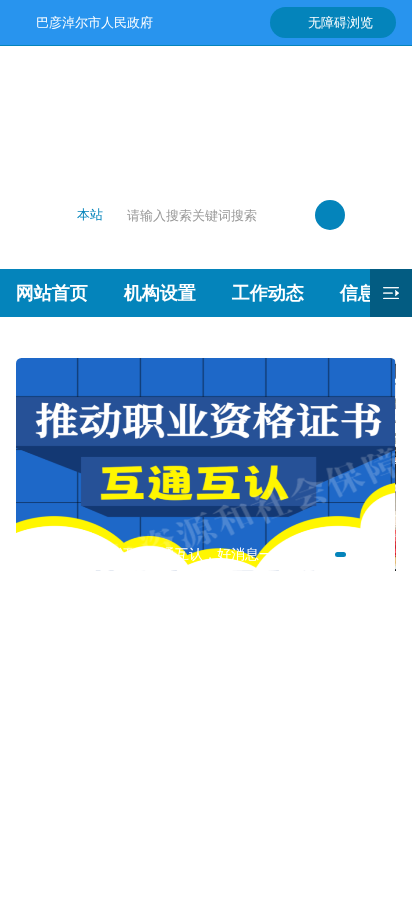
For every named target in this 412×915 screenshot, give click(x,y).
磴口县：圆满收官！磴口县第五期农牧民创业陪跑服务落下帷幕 (181, 800)
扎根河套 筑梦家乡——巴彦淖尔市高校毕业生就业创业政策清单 (181, 691)
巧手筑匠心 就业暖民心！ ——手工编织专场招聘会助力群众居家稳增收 (181, 727)
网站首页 (52, 293)
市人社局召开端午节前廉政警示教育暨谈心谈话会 (181, 764)
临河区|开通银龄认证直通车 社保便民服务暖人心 (181, 836)
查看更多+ (206, 881)
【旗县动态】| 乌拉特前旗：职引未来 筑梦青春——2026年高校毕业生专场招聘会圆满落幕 (181, 655)
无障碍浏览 (340, 22)
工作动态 (268, 293)
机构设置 (160, 293)
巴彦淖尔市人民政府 (94, 22)
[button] (340, 554)
